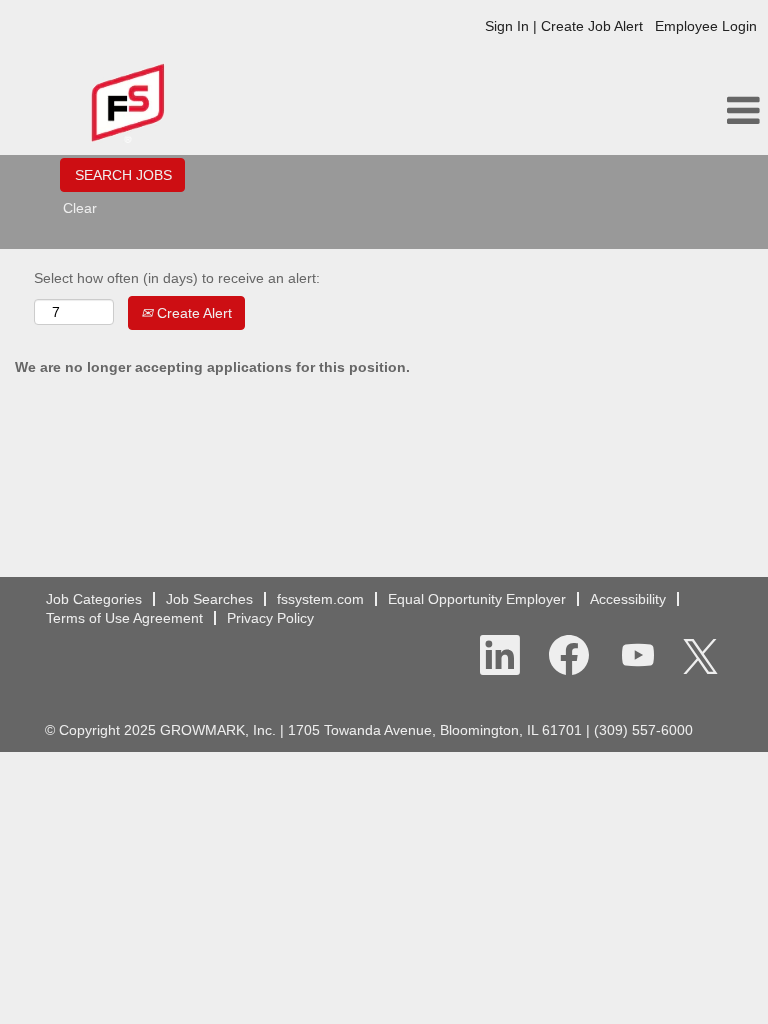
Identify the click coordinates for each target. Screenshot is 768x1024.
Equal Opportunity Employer (477, 599)
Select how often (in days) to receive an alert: (177, 278)
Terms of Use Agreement (124, 618)
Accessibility (628, 599)
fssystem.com (320, 599)
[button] (640, 110)
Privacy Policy (270, 618)
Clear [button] (80, 208)
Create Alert (192, 313)
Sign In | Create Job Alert (564, 26)
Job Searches (209, 599)
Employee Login (706, 26)
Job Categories (94, 599)
